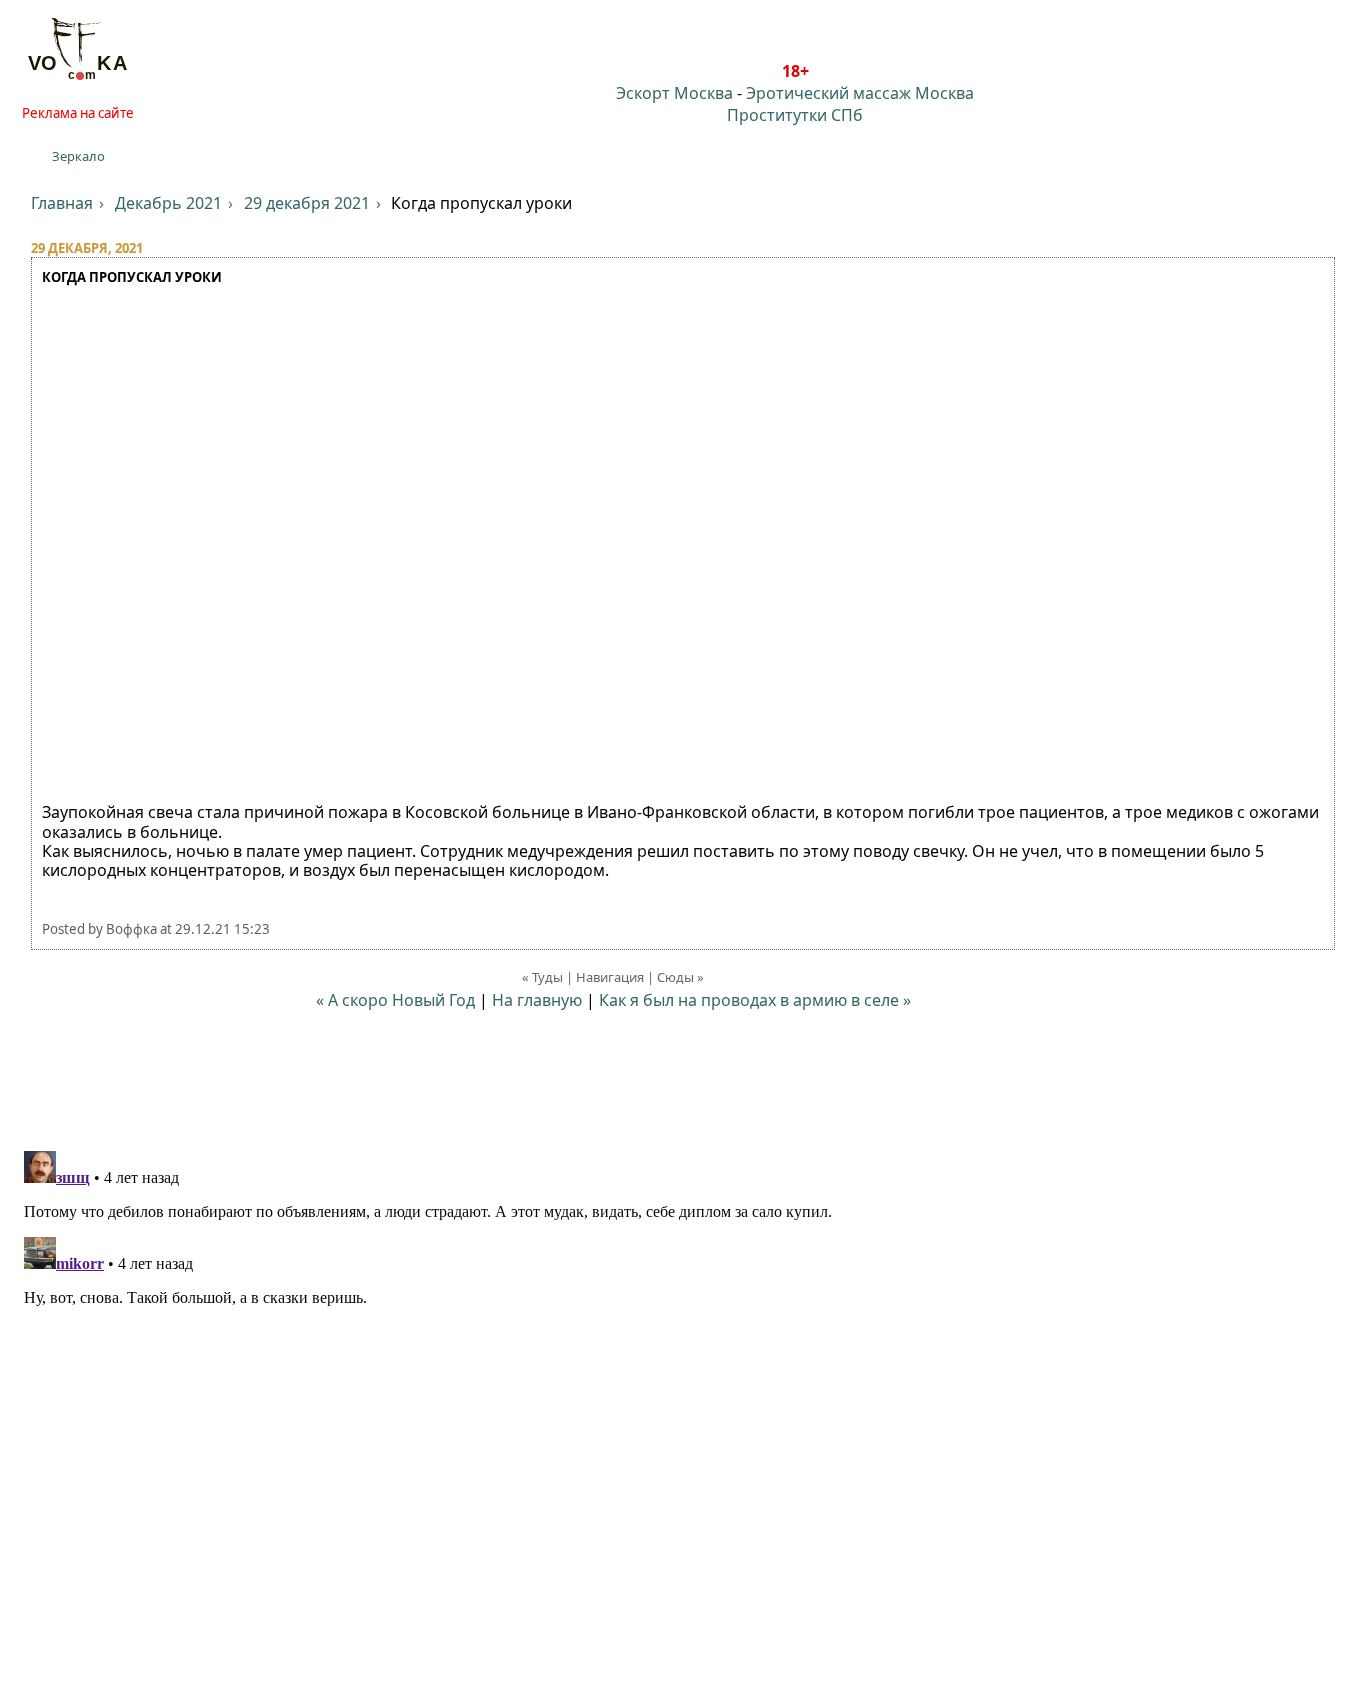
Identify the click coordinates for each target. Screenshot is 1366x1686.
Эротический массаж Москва (860, 93)
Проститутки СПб (795, 115)
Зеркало (78, 156)
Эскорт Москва (674, 93)
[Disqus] (683, 1393)
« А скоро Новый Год (395, 1000)
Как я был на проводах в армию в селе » (755, 1000)
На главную (537, 1000)
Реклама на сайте (78, 113)
